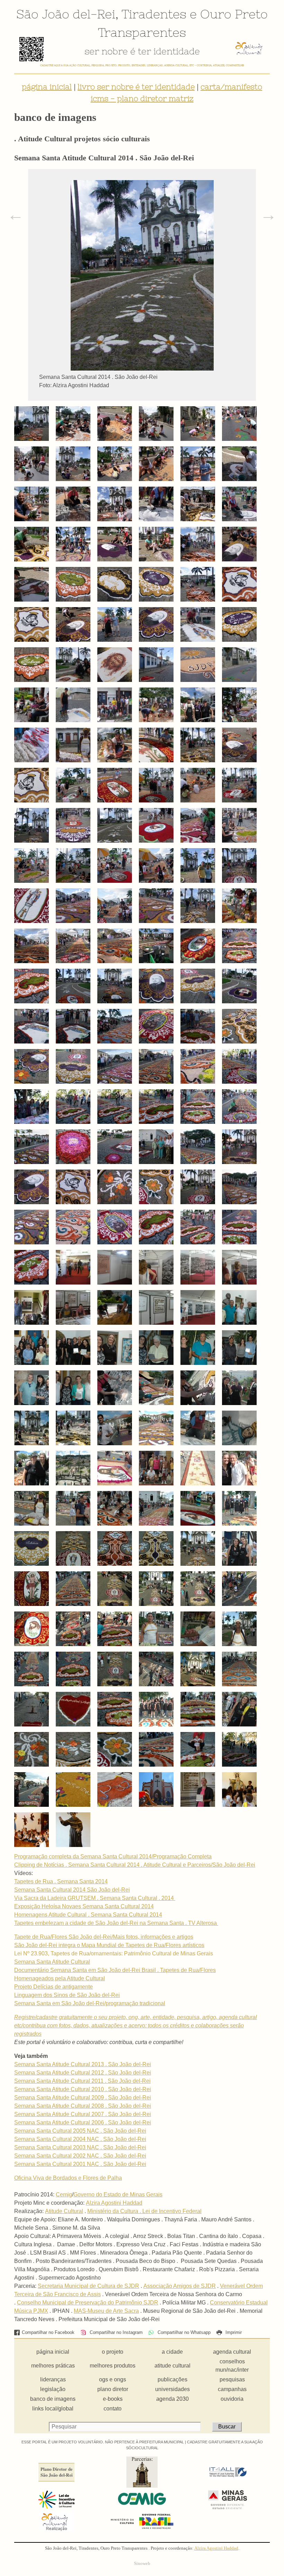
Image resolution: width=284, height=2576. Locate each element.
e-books (113, 2399)
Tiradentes (154, 14)
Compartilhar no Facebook (48, 2332)
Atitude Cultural (64, 2211)
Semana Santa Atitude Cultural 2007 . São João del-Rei (83, 2114)
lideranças (53, 2379)
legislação (53, 2389)
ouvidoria (232, 2399)
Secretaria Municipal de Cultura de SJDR (88, 2286)
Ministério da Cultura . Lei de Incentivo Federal (144, 2211)
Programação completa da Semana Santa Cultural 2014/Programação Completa (113, 1857)
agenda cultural (232, 2352)
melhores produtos (113, 2366)
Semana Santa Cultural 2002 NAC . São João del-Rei (80, 2156)
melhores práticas (53, 2366)
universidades (172, 2389)
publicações (172, 2379)
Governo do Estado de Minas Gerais (118, 2195)
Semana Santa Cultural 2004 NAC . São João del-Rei (80, 2139)
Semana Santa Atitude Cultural (52, 1962)
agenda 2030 (172, 2399)
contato (113, 2409)
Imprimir (233, 2332)
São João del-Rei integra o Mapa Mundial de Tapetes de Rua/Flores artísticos (109, 1945)
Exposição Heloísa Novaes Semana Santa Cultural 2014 (84, 1906)
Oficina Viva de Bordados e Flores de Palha (68, 2178)
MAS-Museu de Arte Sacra (106, 2311)
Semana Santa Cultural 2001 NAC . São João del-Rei (80, 2164)
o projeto (113, 2352)
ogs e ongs (113, 2379)
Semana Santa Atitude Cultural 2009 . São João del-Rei (83, 2098)
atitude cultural (172, 2366)
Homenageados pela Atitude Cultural (60, 1978)
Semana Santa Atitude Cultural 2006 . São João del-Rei (83, 2122)
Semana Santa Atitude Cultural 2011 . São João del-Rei (82, 2081)
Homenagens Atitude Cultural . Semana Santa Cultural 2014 (88, 1915)
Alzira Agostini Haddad (114, 2203)
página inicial (47, 87)
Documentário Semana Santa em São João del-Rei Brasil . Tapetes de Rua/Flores (115, 1970)
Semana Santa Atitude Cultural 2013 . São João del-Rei (83, 2064)
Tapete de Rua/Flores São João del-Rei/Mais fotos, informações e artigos (104, 1937)
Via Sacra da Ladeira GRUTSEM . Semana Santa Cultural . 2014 (95, 1898)
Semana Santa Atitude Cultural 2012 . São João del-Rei (83, 2073)
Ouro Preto (234, 14)
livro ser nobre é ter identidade (136, 87)
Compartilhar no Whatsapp (183, 2332)
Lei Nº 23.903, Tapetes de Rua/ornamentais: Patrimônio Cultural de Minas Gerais (114, 1953)
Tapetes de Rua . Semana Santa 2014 (61, 1881)
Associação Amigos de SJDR (180, 2286)
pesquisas (232, 2379)
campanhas (232, 2389)
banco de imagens (53, 2399)
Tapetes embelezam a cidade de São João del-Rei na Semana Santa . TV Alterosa (116, 1923)
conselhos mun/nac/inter (232, 2366)
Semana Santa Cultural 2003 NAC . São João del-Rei (80, 2147)
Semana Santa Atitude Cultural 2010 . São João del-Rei (83, 2089)
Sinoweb (142, 2564)
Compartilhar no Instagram (115, 2332)
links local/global (53, 2409)
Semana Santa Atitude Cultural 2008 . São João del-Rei (83, 2106)
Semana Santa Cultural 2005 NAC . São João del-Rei (80, 2131)
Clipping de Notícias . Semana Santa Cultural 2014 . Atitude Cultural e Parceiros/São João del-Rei (135, 1865)
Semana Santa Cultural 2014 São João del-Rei (72, 1890)
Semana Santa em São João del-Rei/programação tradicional (90, 2003)
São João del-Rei (66, 14)
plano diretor (113, 2389)
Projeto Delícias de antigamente (54, 1987)
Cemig (64, 2195)
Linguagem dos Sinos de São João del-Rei (67, 1995)
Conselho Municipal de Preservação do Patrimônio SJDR (88, 2303)
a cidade (172, 2352)
